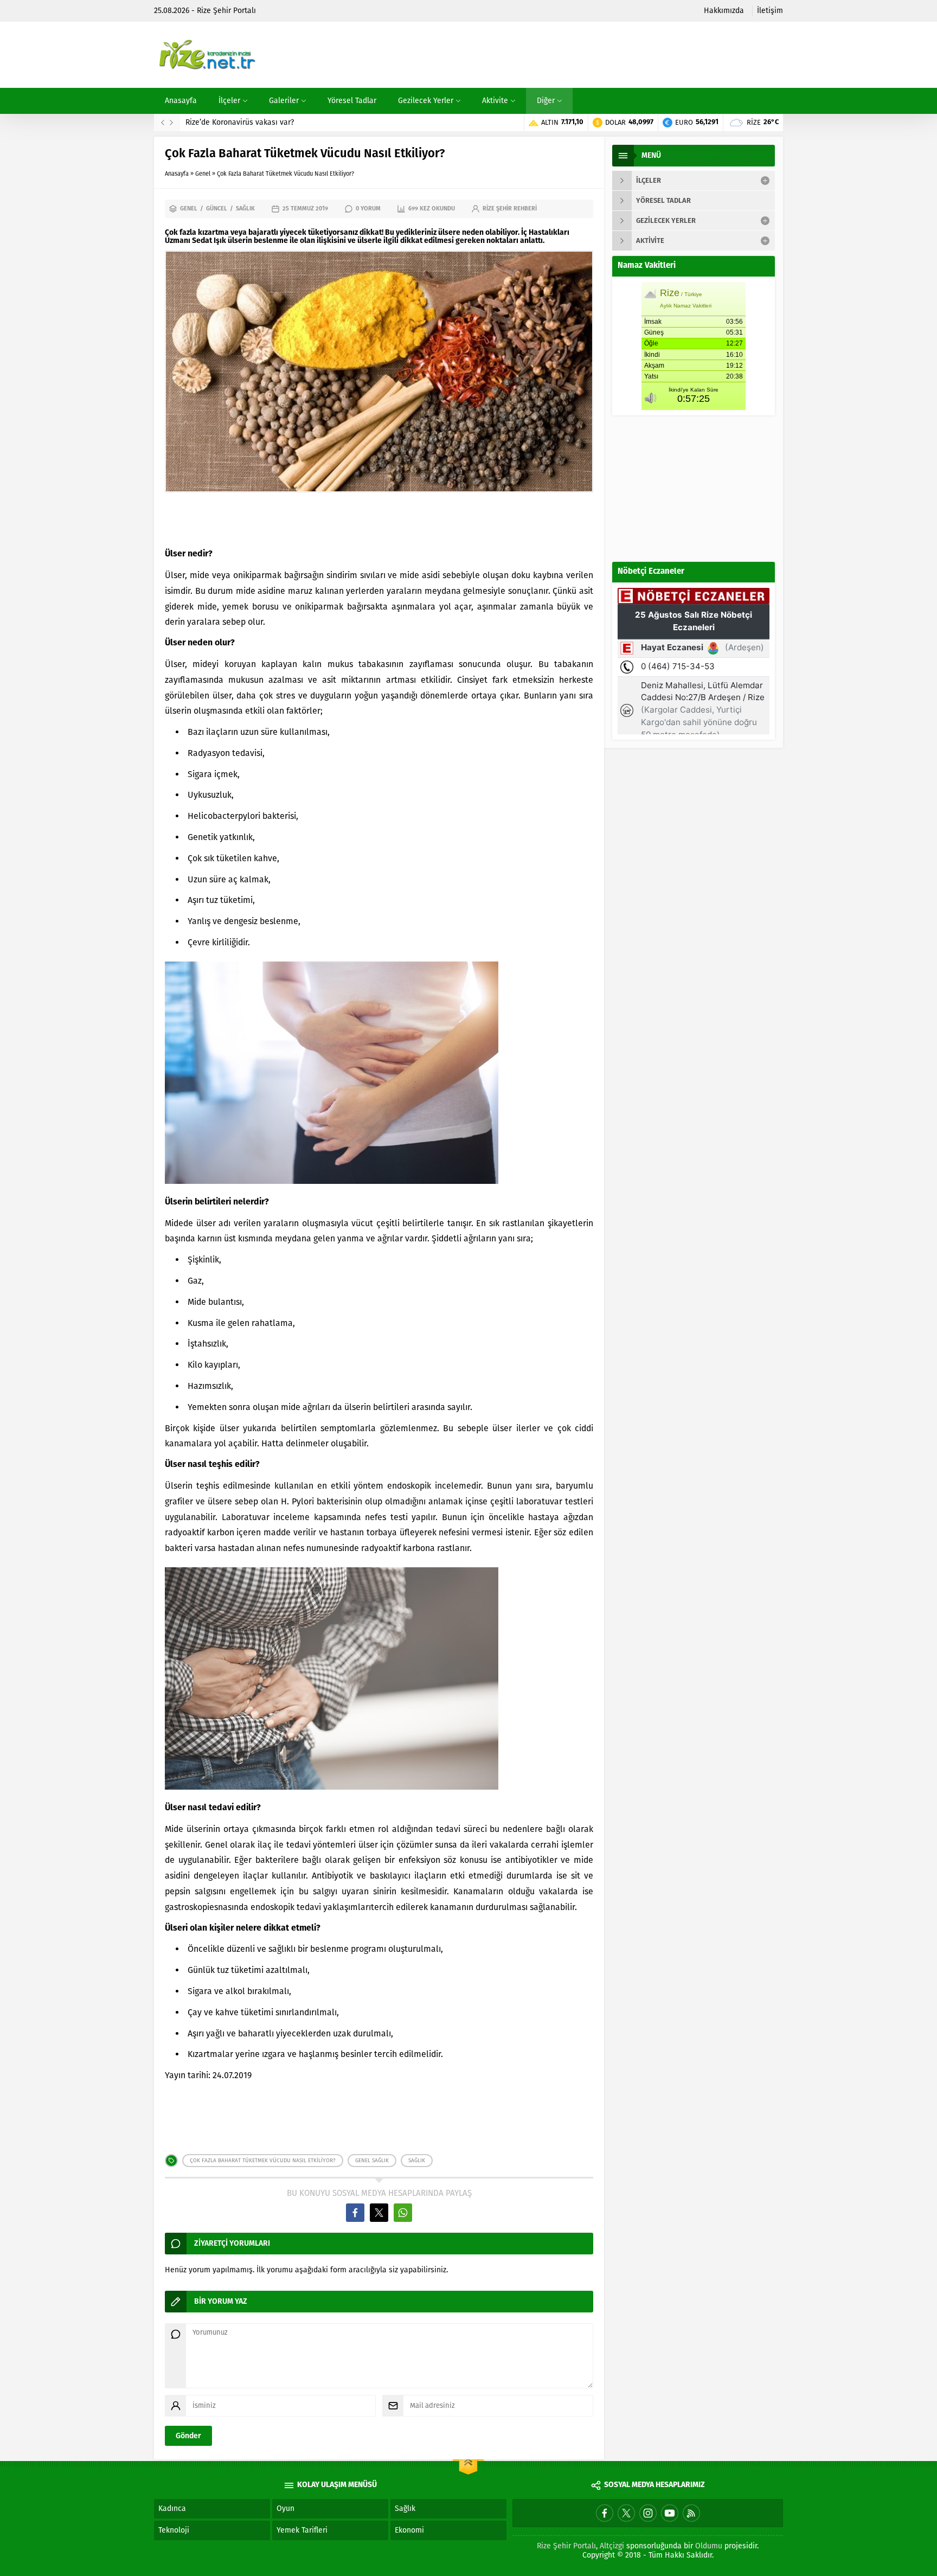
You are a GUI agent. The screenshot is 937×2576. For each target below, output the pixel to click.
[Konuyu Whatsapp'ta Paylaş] (403, 2213)
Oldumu (709, 2546)
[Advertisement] (586, 55)
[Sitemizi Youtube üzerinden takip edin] (670, 2513)
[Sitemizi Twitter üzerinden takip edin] (626, 2513)
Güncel (217, 209)
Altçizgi (612, 2546)
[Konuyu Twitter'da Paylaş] (379, 2213)
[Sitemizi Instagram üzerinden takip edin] (648, 2513)
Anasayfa (177, 174)
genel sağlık (372, 2161)
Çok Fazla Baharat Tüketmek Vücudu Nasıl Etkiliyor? (263, 2161)
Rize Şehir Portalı (566, 2546)
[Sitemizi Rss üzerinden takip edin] (691, 2513)
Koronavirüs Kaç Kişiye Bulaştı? (240, 122)
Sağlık (245, 209)
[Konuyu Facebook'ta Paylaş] (355, 2213)
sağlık (417, 2161)
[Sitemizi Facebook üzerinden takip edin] (605, 2513)
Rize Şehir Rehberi (510, 209)
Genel (203, 174)
